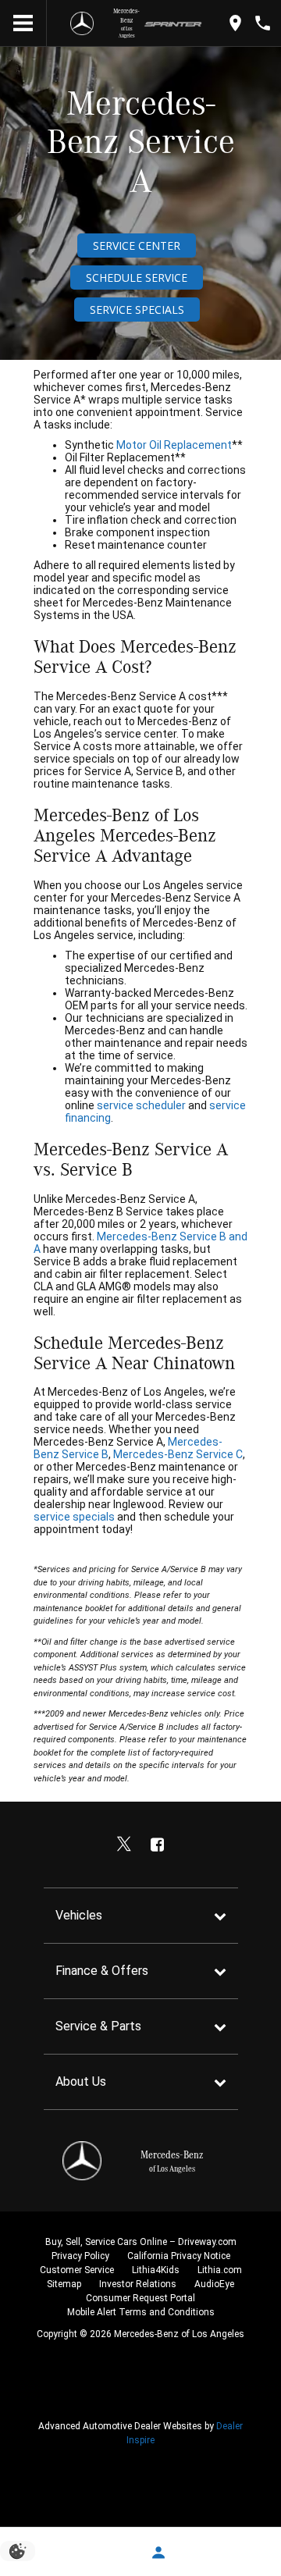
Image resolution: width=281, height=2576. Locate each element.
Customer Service (77, 2270)
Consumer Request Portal (140, 2298)
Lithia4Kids (156, 2270)
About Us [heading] (81, 2081)
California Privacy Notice (179, 2256)
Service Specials (137, 310)
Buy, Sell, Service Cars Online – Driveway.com (141, 2242)
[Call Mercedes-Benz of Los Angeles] (263, 23)
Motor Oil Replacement (174, 445)
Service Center (137, 246)
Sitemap (64, 2284)
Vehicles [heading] (79, 1915)
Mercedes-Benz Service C (178, 1454)
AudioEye (214, 2284)
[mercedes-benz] (78, 23)
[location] (235, 23)
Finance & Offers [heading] (102, 1971)
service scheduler (142, 1105)
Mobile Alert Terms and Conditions (141, 2312)
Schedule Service (137, 278)
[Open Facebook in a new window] (158, 1845)
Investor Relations (138, 2284)
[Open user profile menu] (158, 2553)
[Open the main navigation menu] (23, 23)
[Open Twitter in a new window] (124, 1845)
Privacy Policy (80, 2256)
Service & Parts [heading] (98, 2026)
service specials (74, 1517)
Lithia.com (220, 2270)
